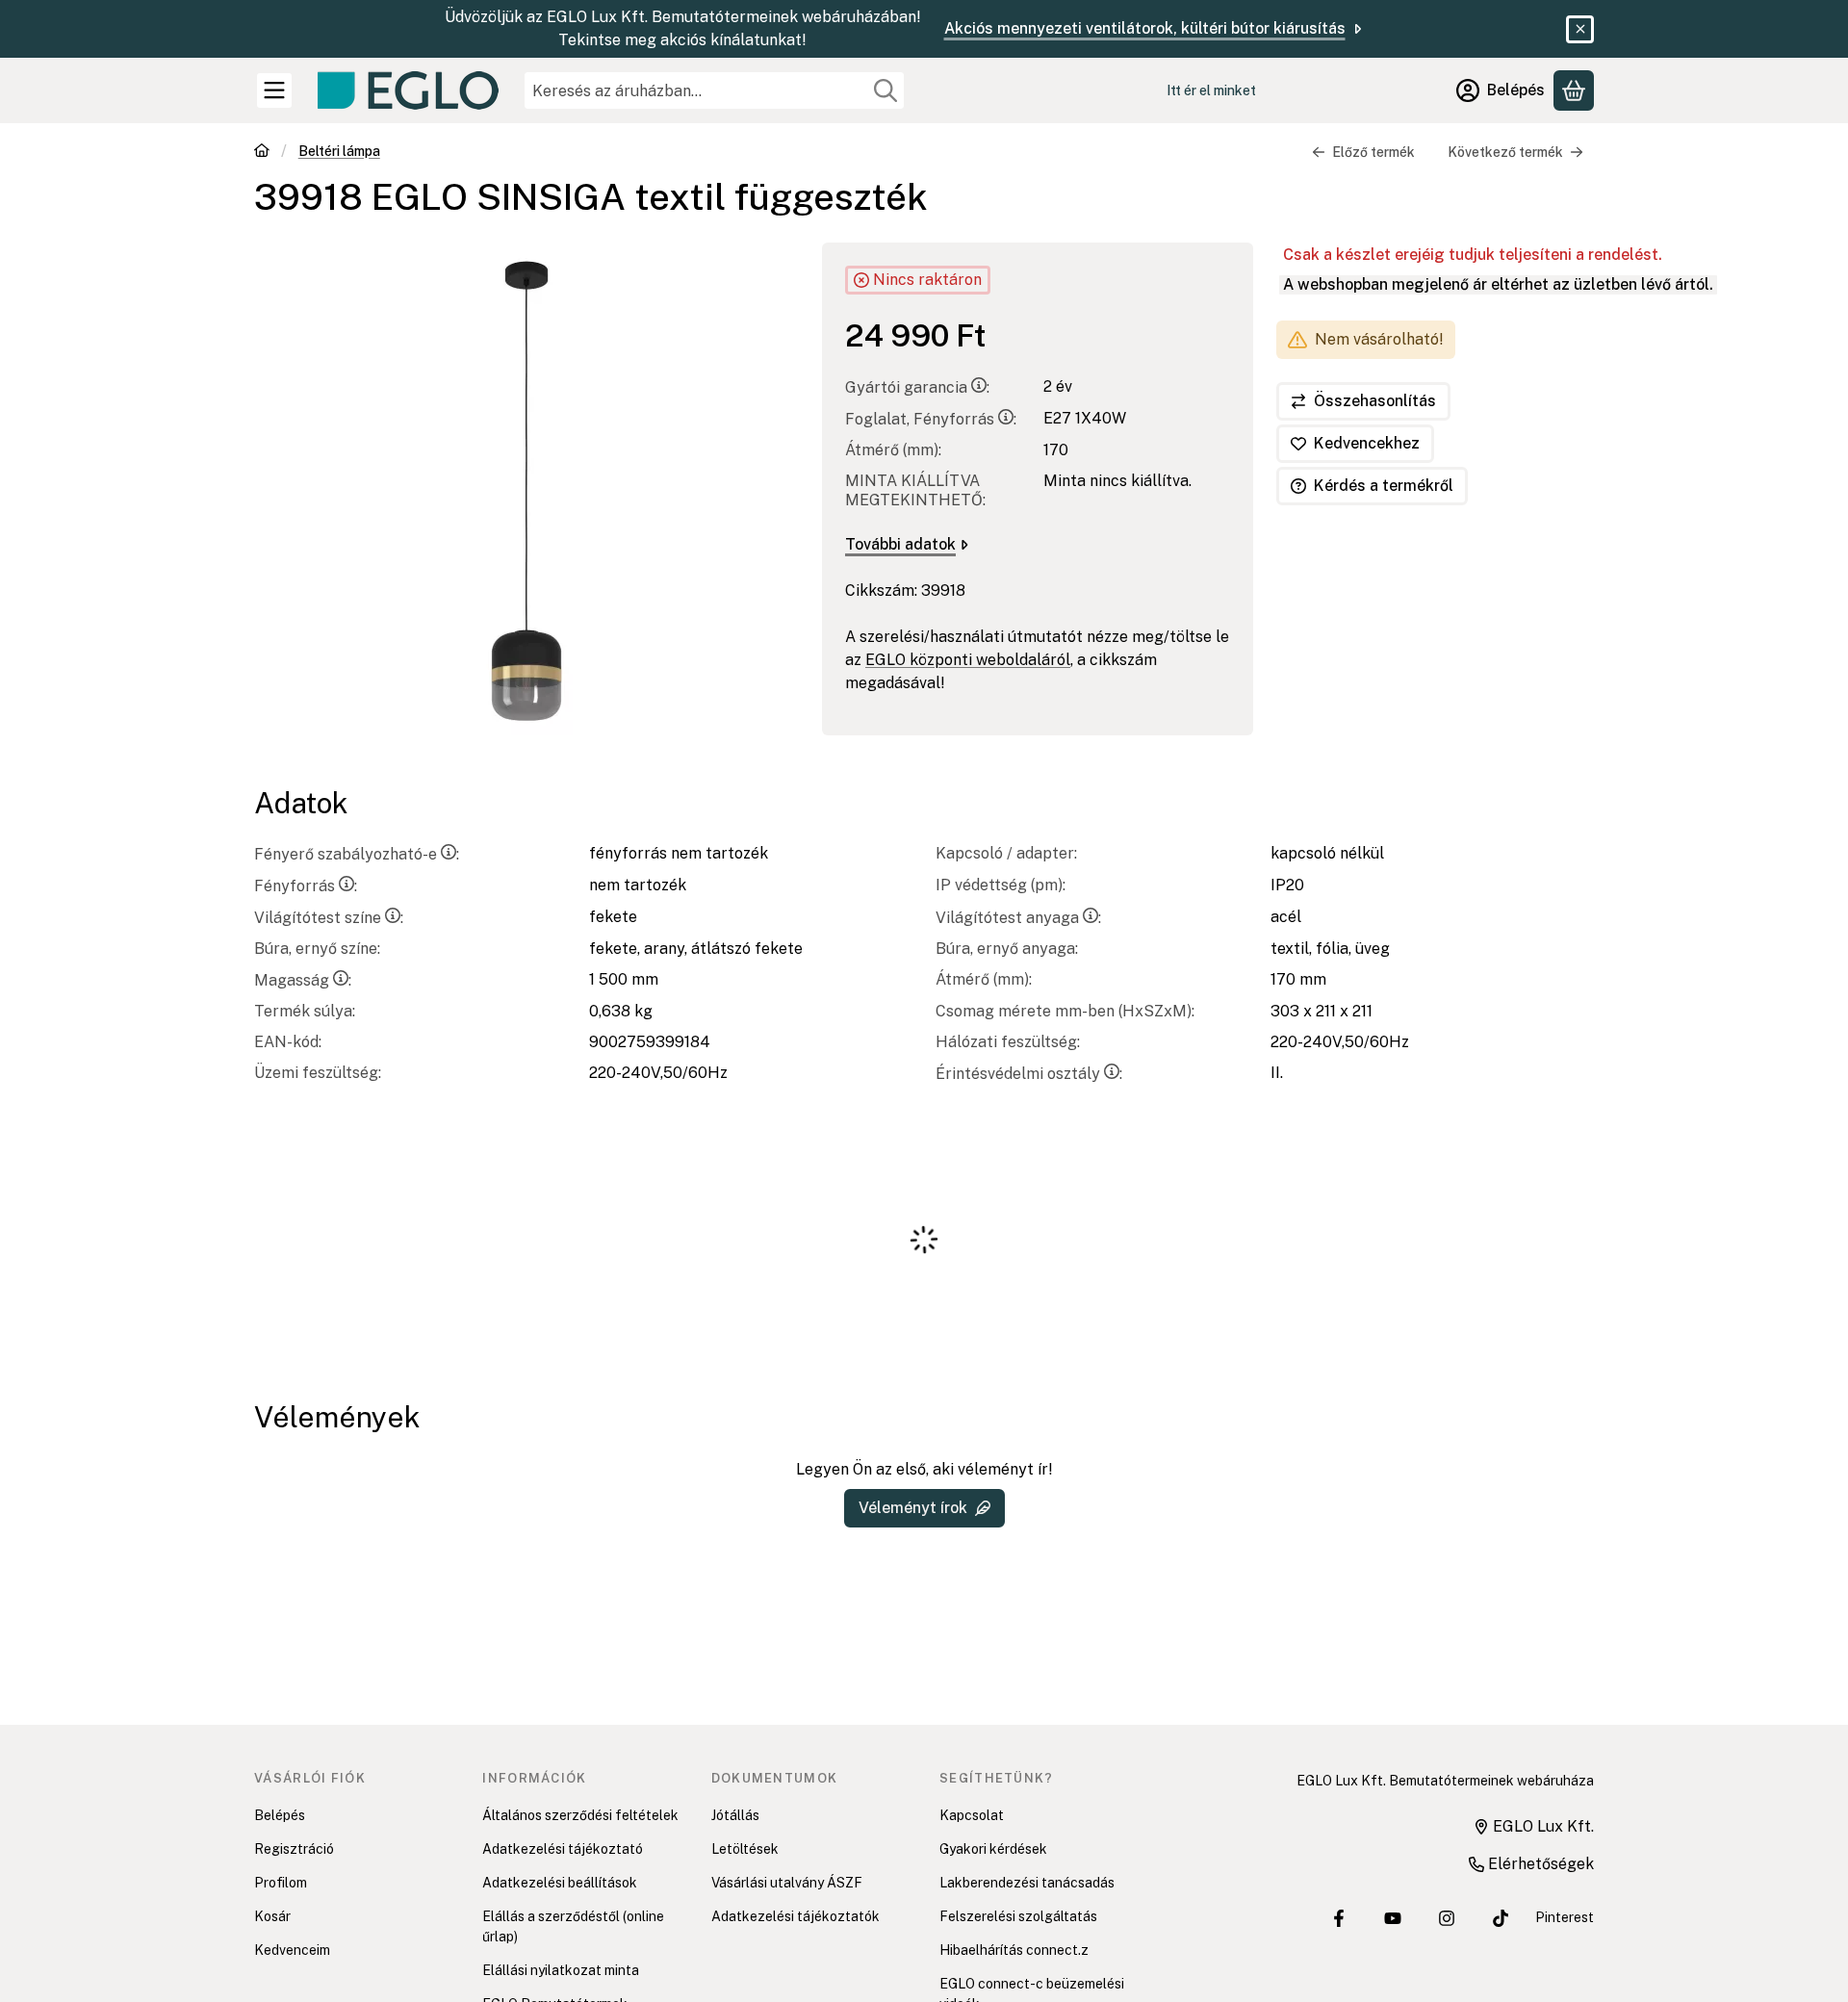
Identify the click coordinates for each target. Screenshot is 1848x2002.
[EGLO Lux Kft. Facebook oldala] (1339, 1918)
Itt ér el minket (1211, 90)
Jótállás (735, 1815)
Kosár (272, 1916)
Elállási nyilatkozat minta (561, 1970)
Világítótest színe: (329, 918)
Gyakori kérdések (993, 1849)
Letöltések (745, 1849)
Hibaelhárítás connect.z (1014, 1950)
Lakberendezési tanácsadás (1027, 1883)
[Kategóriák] (274, 90)
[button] (526, 489)
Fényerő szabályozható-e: (357, 854)
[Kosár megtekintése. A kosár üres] (1574, 90)
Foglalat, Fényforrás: (931, 419)
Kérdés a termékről (1384, 486)
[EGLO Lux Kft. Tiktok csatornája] (1501, 1918)
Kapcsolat (972, 1815)
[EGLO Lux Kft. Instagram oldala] (1447, 1918)
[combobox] (714, 90)
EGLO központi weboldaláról (968, 660)
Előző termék (1373, 152)
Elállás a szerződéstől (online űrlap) (573, 1926)
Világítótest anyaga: (1018, 918)
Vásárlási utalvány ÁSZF (787, 1883)
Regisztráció (294, 1849)
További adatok (900, 544)
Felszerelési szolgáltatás (1018, 1916)
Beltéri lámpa (339, 151)
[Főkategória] (262, 153)
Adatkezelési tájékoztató (563, 1849)
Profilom (281, 1883)
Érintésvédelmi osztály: (1029, 1074)
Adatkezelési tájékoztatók (796, 1916)
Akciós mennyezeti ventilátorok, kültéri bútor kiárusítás (1145, 28)
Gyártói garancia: (917, 387)
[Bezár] (1580, 29)
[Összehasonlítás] (1363, 401)
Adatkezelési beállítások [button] (560, 1883)
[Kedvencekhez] (1355, 444)
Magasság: (303, 980)
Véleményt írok (913, 1508)
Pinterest (1565, 1917)
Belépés (280, 1815)
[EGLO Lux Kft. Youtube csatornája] (1393, 1918)
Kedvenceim (292, 1950)
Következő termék (1505, 152)
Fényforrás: (306, 886)
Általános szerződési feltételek (580, 1815)
